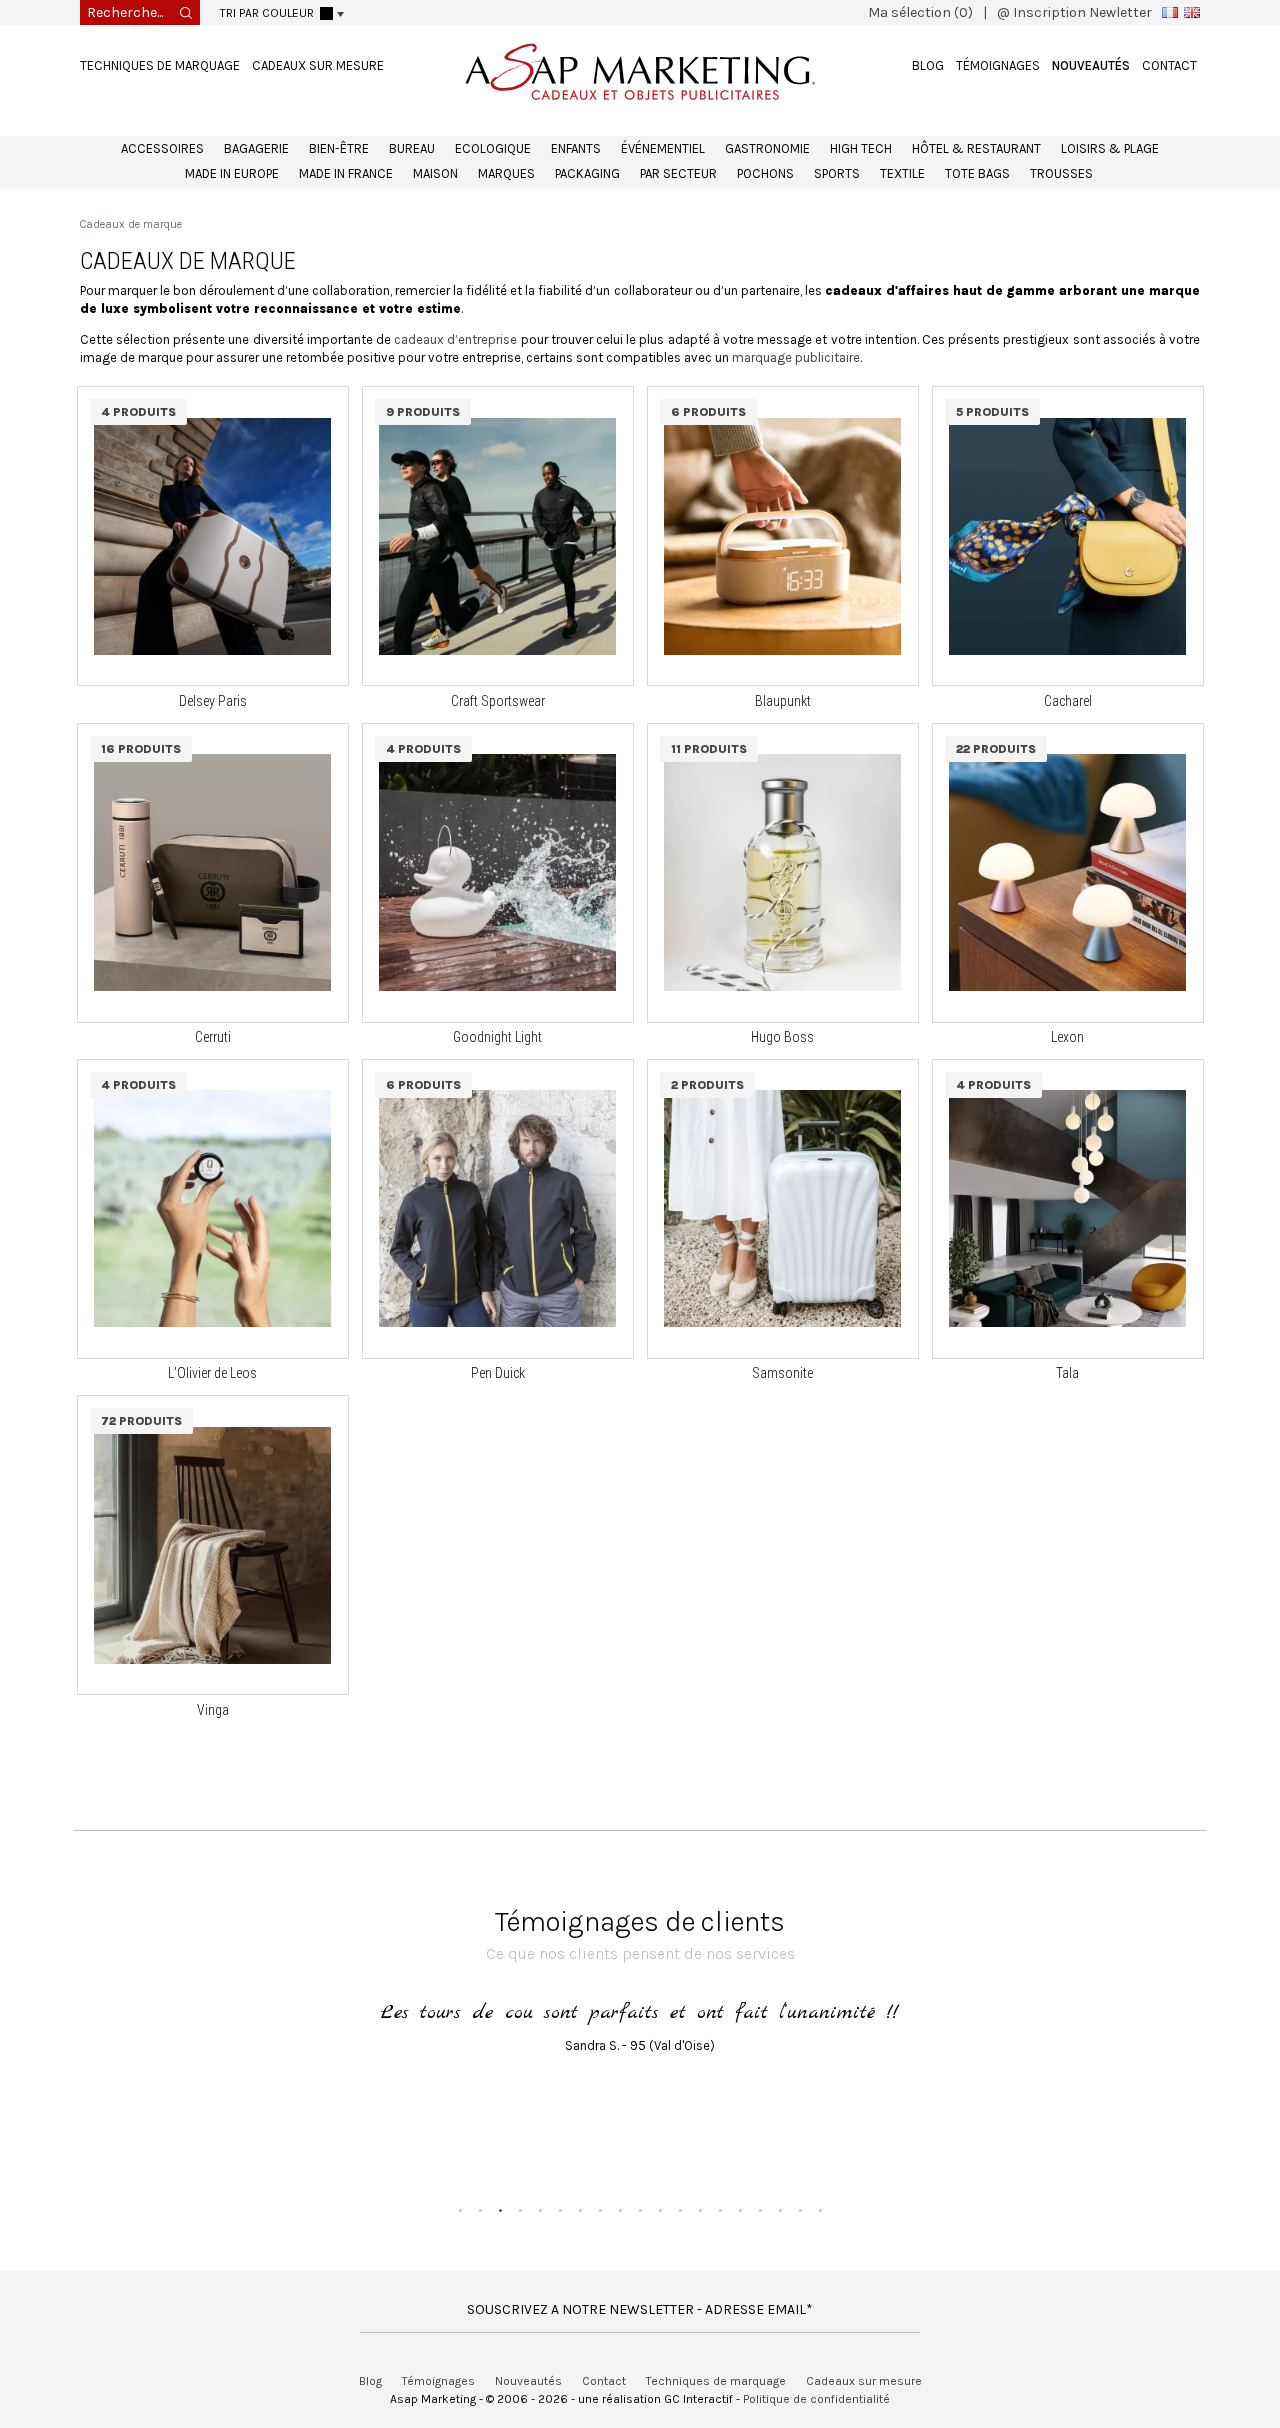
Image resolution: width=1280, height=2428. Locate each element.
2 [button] (480, 2210)
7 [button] (580, 2210)
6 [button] (560, 2210)
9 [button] (620, 2210)
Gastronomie (767, 148)
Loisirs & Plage (1110, 148)
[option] (640, 2035)
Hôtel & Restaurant (976, 148)
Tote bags (977, 173)
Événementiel (663, 148)
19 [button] (820, 2210)
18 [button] (800, 2210)
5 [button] (540, 2210)
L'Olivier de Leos (212, 1373)
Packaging (587, 173)
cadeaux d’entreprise (455, 339)
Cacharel (1068, 701)
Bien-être (339, 148)
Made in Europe (232, 173)
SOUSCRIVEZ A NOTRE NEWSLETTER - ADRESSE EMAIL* (640, 2309)
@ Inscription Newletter (1074, 12)
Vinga (213, 1710)
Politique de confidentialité (816, 2399)
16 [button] (760, 2210)
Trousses (1061, 173)
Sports (837, 173)
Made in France (346, 173)
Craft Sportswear (498, 701)
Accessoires (162, 148)
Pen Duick (498, 1373)
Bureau (412, 148)
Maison (435, 173)
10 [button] (640, 2210)
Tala (1067, 1373)
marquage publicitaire (796, 357)
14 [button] (720, 2210)
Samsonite (782, 1373)
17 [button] (780, 2210)
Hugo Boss (782, 1037)
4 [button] (520, 2210)
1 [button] (460, 2210)
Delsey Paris (213, 701)
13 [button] (700, 2210)
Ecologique (493, 148)
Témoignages (998, 65)
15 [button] (740, 2210)
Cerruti (213, 1037)
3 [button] (500, 2210)
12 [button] (680, 2210)
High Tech (861, 148)
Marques (506, 173)
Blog (928, 65)
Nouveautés (1091, 65)
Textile (902, 173)
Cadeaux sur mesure (318, 65)
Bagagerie (256, 148)
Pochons (765, 173)
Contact (1169, 65)
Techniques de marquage (160, 65)
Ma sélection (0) (920, 12)
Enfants (576, 148)
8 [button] (600, 2210)
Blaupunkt (783, 701)
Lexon (1067, 1037)
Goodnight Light (497, 1037)
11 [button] (660, 2210)
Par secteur (678, 173)
